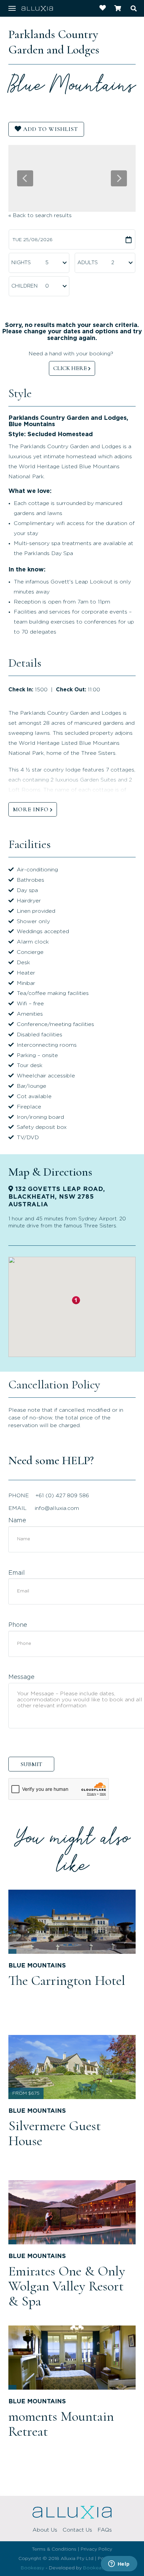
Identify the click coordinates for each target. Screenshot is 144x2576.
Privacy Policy (96, 2549)
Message (21, 1677)
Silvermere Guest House (55, 2133)
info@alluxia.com (57, 1508)
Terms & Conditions (54, 2549)
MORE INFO (31, 809)
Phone (18, 1625)
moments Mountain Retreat (61, 2424)
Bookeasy (32, 2568)
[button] (76, 1300)
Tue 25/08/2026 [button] (32, 240)
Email (17, 1573)
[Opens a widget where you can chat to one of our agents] (119, 2564)
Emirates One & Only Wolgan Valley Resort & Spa (67, 2286)
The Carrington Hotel (67, 1981)
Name (17, 1521)
